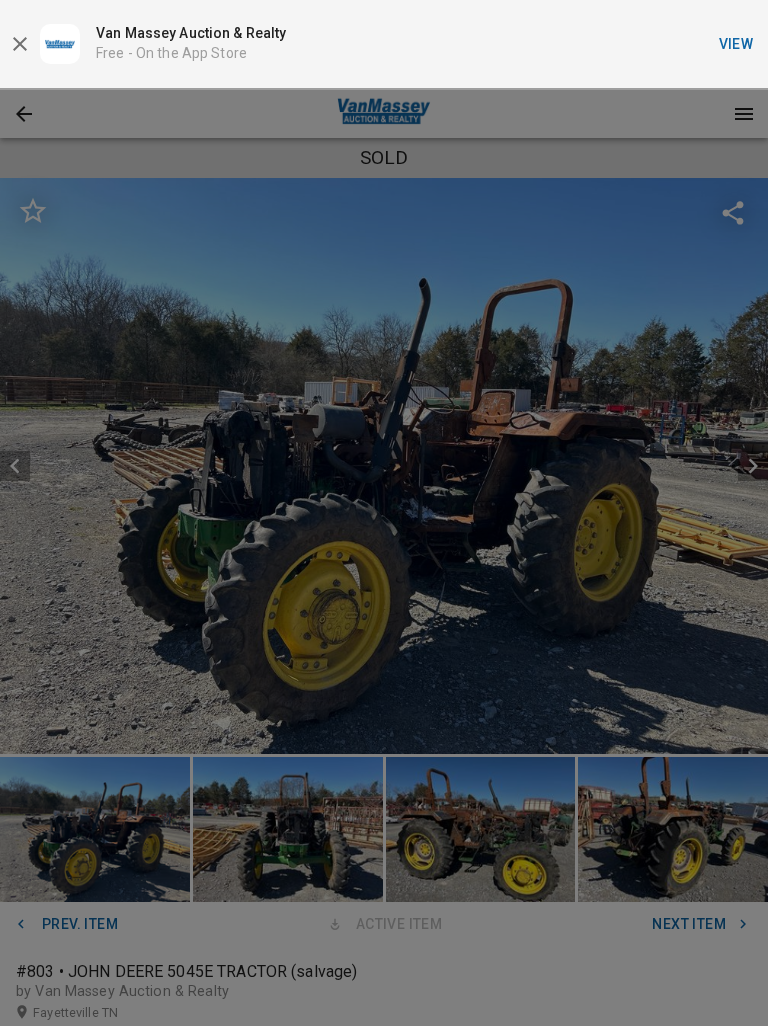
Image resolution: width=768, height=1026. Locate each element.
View (736, 44)
